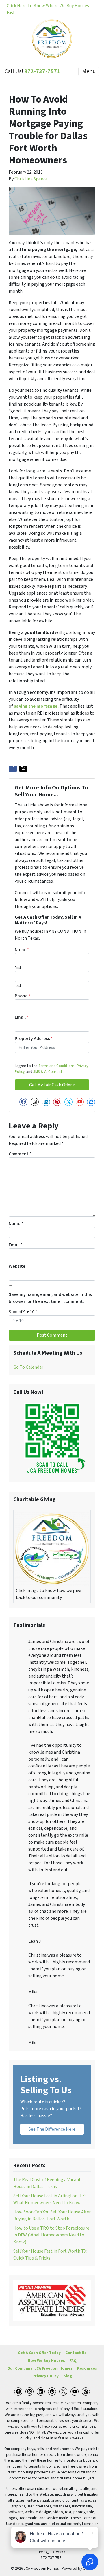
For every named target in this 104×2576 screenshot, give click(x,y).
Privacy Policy (45, 2376)
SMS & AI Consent (47, 1072)
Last (18, 986)
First (18, 968)
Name (22, 950)
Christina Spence (31, 179)
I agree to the (51, 1069)
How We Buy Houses (46, 2361)
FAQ (73, 2361)
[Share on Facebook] (13, 769)
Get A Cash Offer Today (39, 2353)
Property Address (34, 1039)
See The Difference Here (52, 2129)
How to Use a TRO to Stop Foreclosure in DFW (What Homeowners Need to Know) (51, 2235)
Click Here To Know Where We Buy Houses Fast (48, 9)
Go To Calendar (28, 1367)
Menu (89, 71)
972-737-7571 (42, 71)
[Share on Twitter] (23, 769)
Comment (20, 1154)
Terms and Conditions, (57, 1066)
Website (17, 1266)
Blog (68, 2376)
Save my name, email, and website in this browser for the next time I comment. (50, 1298)
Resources (87, 2368)
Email (22, 1017)
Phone (23, 996)
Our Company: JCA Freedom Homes (40, 2368)
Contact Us (76, 2353)
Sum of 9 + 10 (23, 1312)
